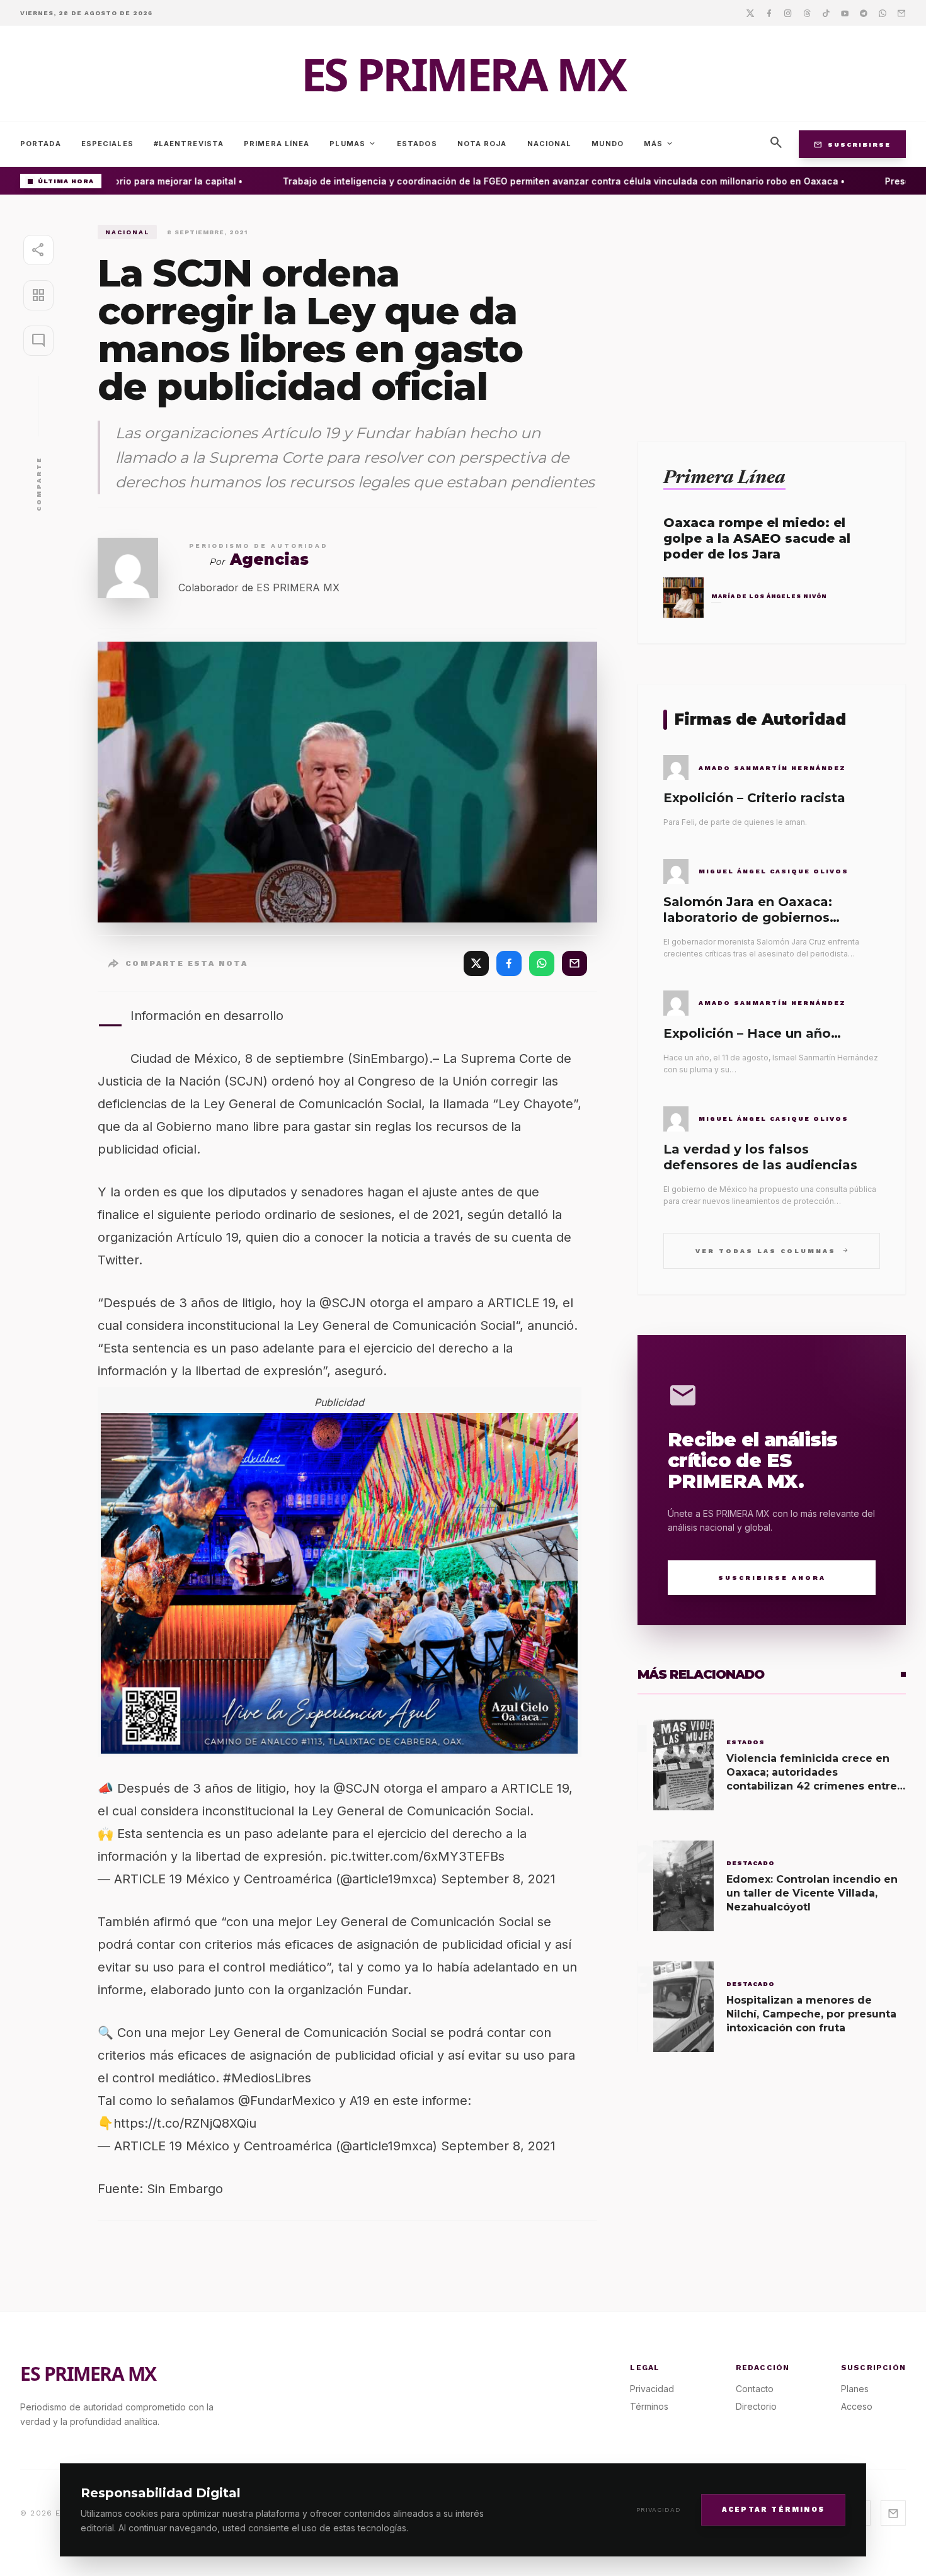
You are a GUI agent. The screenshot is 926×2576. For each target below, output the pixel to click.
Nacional (550, 144)
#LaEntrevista (189, 144)
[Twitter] (750, 13)
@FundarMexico (287, 2101)
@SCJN (357, 1788)
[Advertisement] (772, 313)
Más (659, 144)
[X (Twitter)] (476, 963)
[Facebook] (769, 13)
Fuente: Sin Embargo (160, 2189)
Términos (649, 2406)
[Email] (901, 13)
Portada (41, 144)
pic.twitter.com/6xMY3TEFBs (417, 1856)
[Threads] (807, 13)
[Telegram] (864, 13)
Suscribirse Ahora (772, 1578)
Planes (855, 2389)
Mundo (608, 144)
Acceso (857, 2406)
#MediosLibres (267, 2078)
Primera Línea (277, 144)
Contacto (755, 2389)
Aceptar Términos (773, 2509)
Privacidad (659, 2510)
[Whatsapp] (883, 13)
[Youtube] (845, 13)
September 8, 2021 (498, 1879)
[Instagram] (788, 13)
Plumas (353, 144)
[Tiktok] (826, 13)
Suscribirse (852, 144)
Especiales (107, 144)
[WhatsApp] (542, 963)
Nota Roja (482, 144)
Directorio (756, 2406)
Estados (417, 144)
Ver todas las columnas (772, 1250)
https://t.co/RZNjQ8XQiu (185, 2123)
